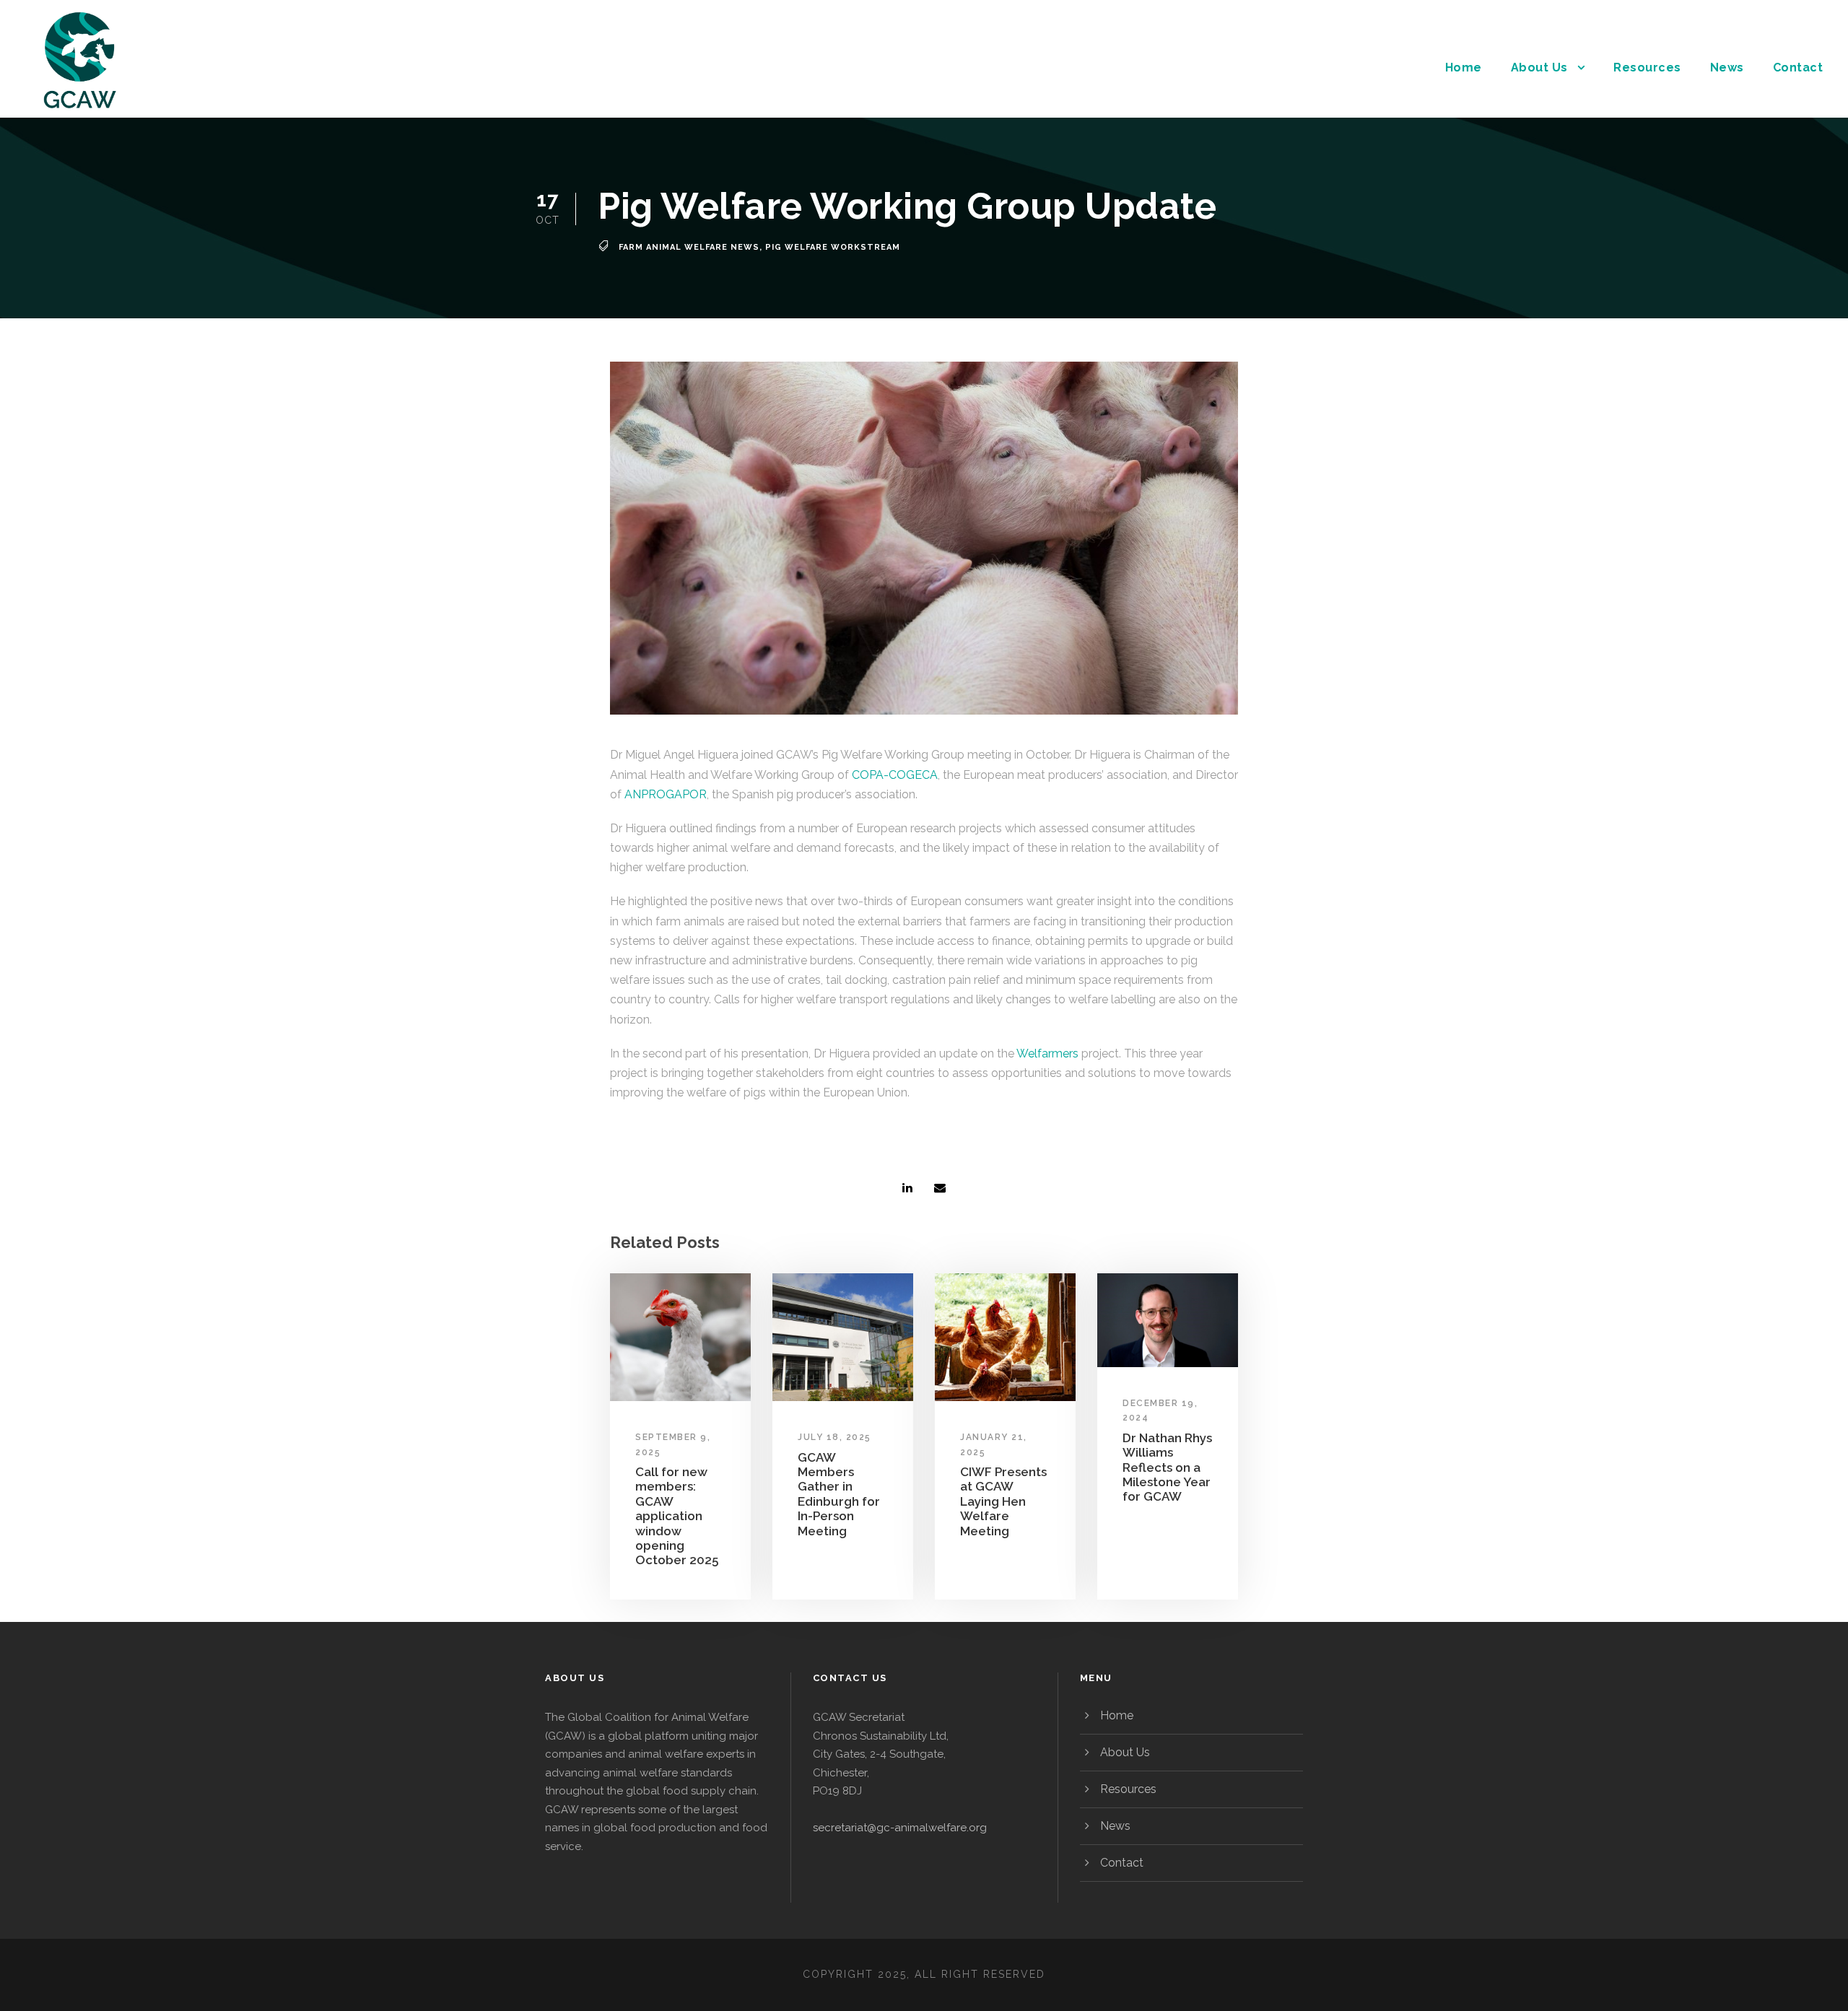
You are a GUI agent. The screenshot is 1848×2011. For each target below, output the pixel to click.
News (1727, 67)
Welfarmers (1047, 1054)
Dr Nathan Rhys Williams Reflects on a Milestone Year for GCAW (1167, 1467)
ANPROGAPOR (666, 794)
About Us (1539, 67)
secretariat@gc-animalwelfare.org (900, 1828)
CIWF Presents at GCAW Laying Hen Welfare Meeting (1003, 1501)
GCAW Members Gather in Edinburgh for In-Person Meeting (839, 1494)
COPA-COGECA (895, 775)
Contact (1798, 67)
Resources (1647, 67)
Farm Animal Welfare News (689, 247)
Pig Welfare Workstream (833, 247)
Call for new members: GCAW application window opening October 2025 (677, 1516)
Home (1464, 67)
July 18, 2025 (834, 1437)
